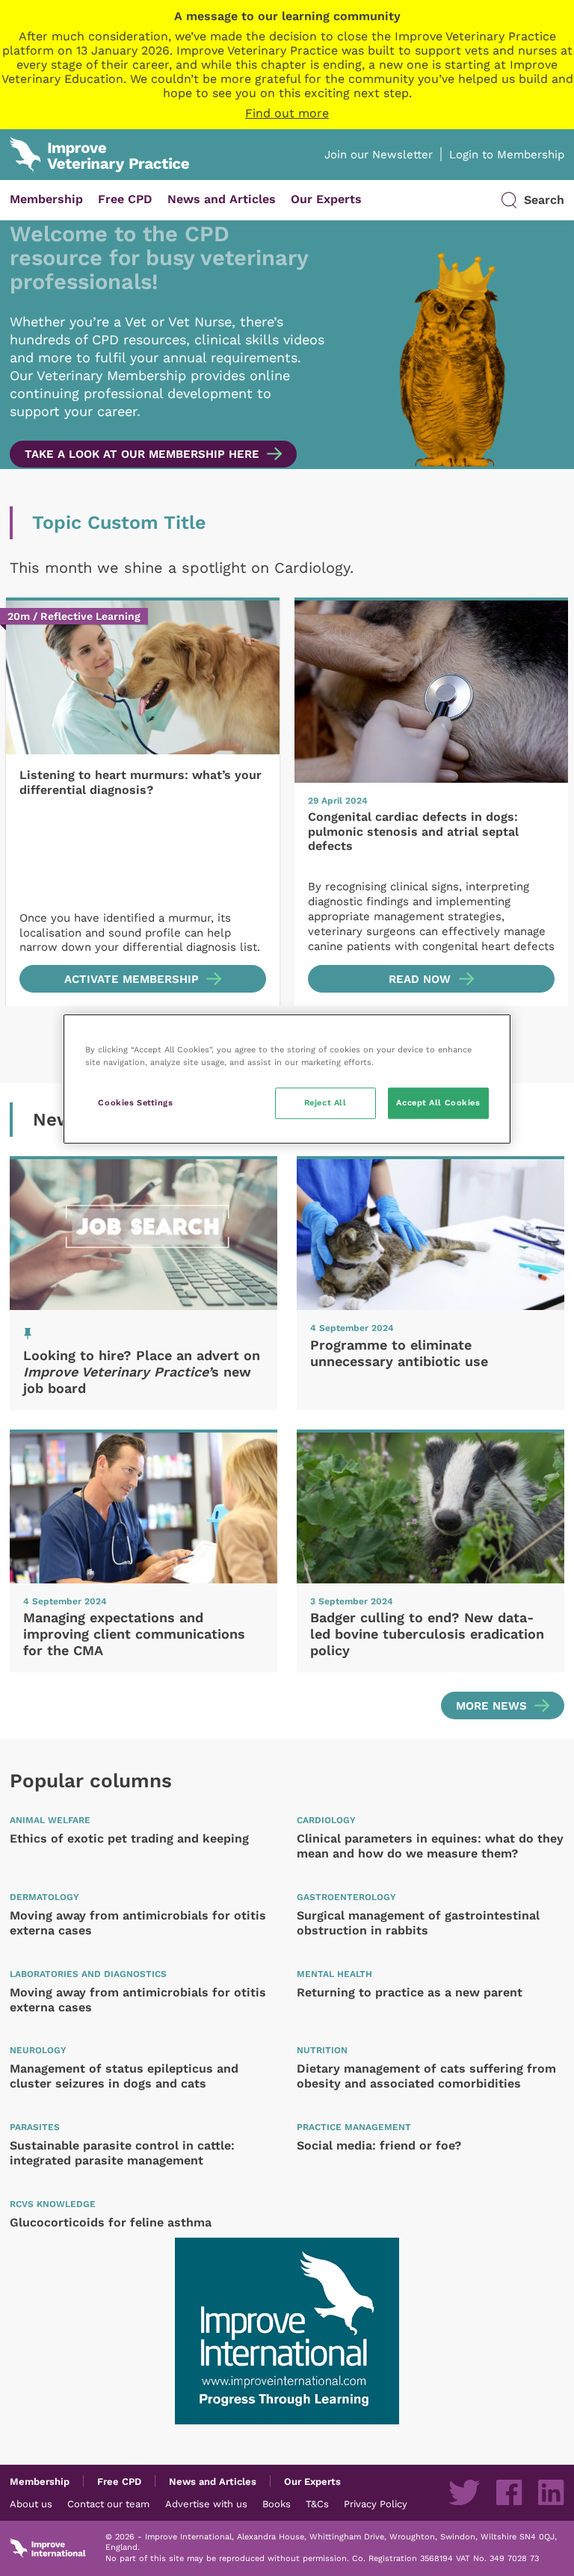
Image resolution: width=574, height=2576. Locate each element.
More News (491, 1706)
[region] (287, 1079)
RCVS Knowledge (53, 2204)
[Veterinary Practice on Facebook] (509, 2492)
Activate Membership (132, 979)
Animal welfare (50, 1820)
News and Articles (222, 199)
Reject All (325, 1102)
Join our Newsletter (379, 155)
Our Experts (326, 199)
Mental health (334, 1974)
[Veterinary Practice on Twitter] (464, 2492)
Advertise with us (206, 2504)
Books (277, 2504)
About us (31, 2504)
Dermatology (44, 1897)
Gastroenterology (346, 1897)
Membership (46, 199)
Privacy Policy (376, 2504)
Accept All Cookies (438, 1102)
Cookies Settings (135, 1102)
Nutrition (322, 2050)
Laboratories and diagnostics (88, 1974)
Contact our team (108, 2504)
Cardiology (326, 1820)
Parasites (35, 2127)
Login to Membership (507, 155)
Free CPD (125, 199)
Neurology (38, 2050)
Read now (420, 979)
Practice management (354, 2127)
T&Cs (317, 2504)
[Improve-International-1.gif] (287, 2331)
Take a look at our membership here (142, 454)
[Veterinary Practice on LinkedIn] (551, 2492)
